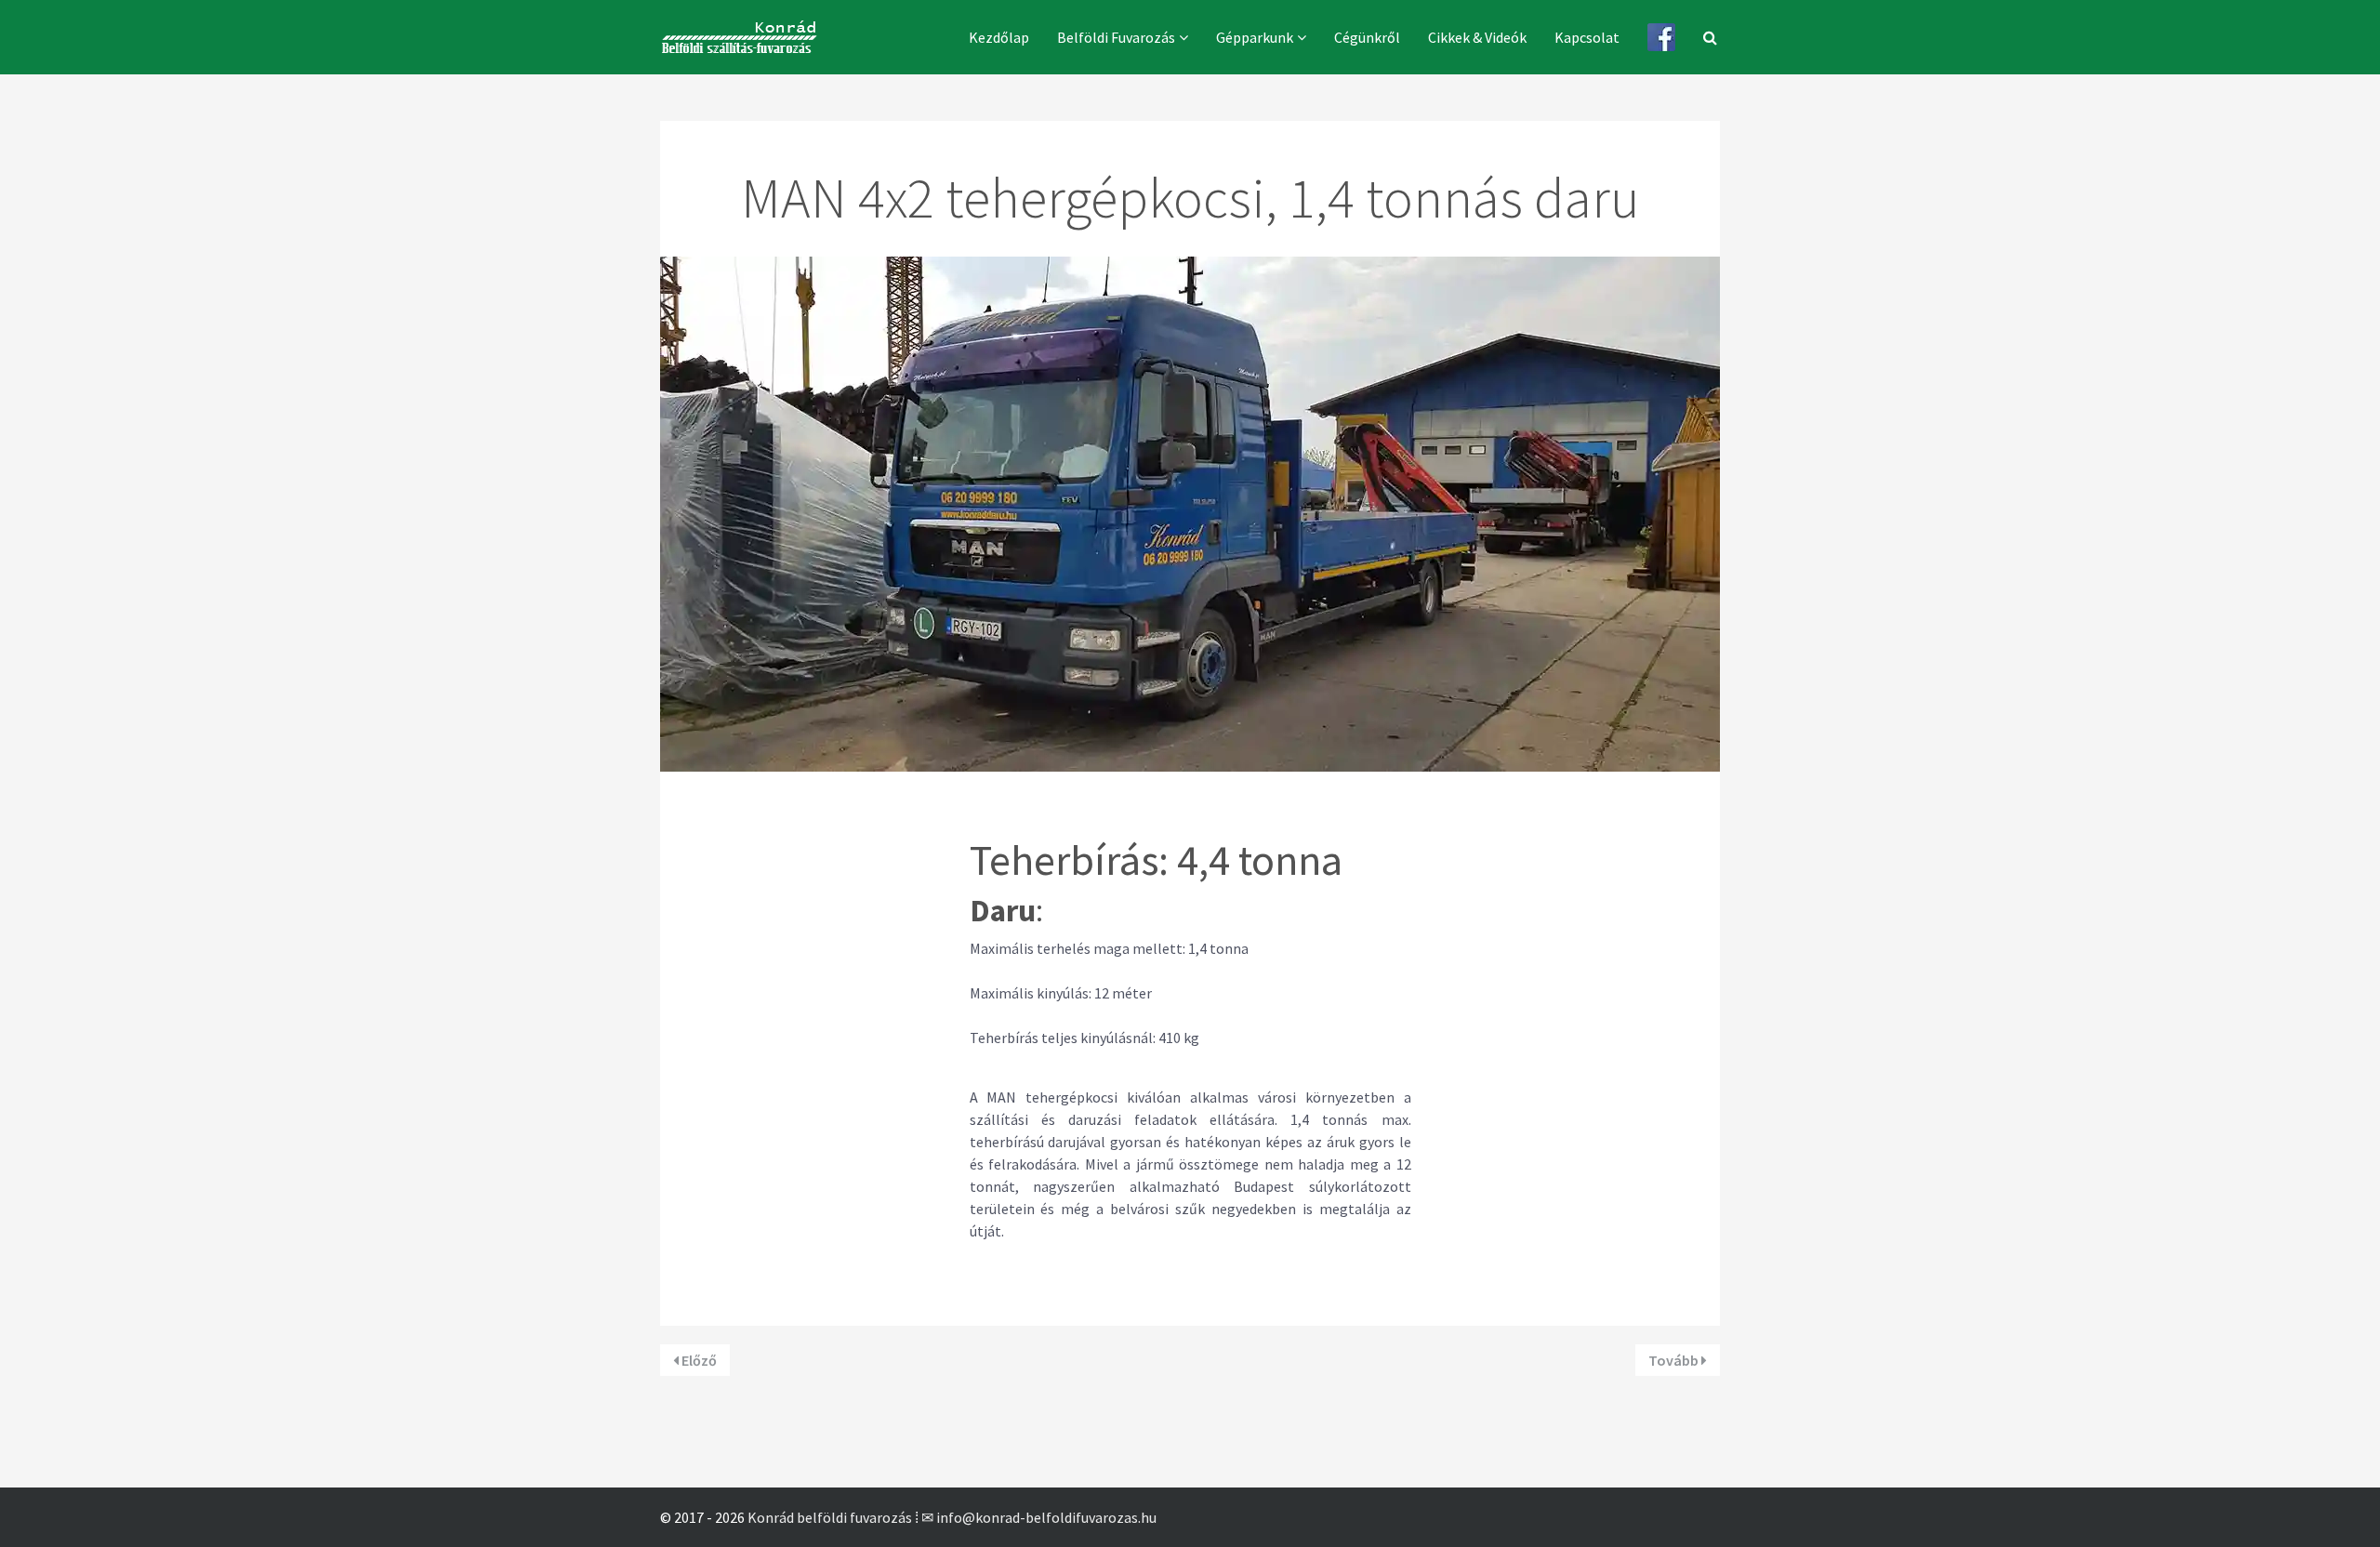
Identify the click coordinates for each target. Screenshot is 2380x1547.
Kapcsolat (1587, 37)
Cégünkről (1367, 37)
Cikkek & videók (1477, 37)
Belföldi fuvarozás (1116, 37)
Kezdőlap (999, 37)
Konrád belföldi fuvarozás (830, 1517)
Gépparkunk (1255, 37)
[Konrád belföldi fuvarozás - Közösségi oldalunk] (1661, 37)
